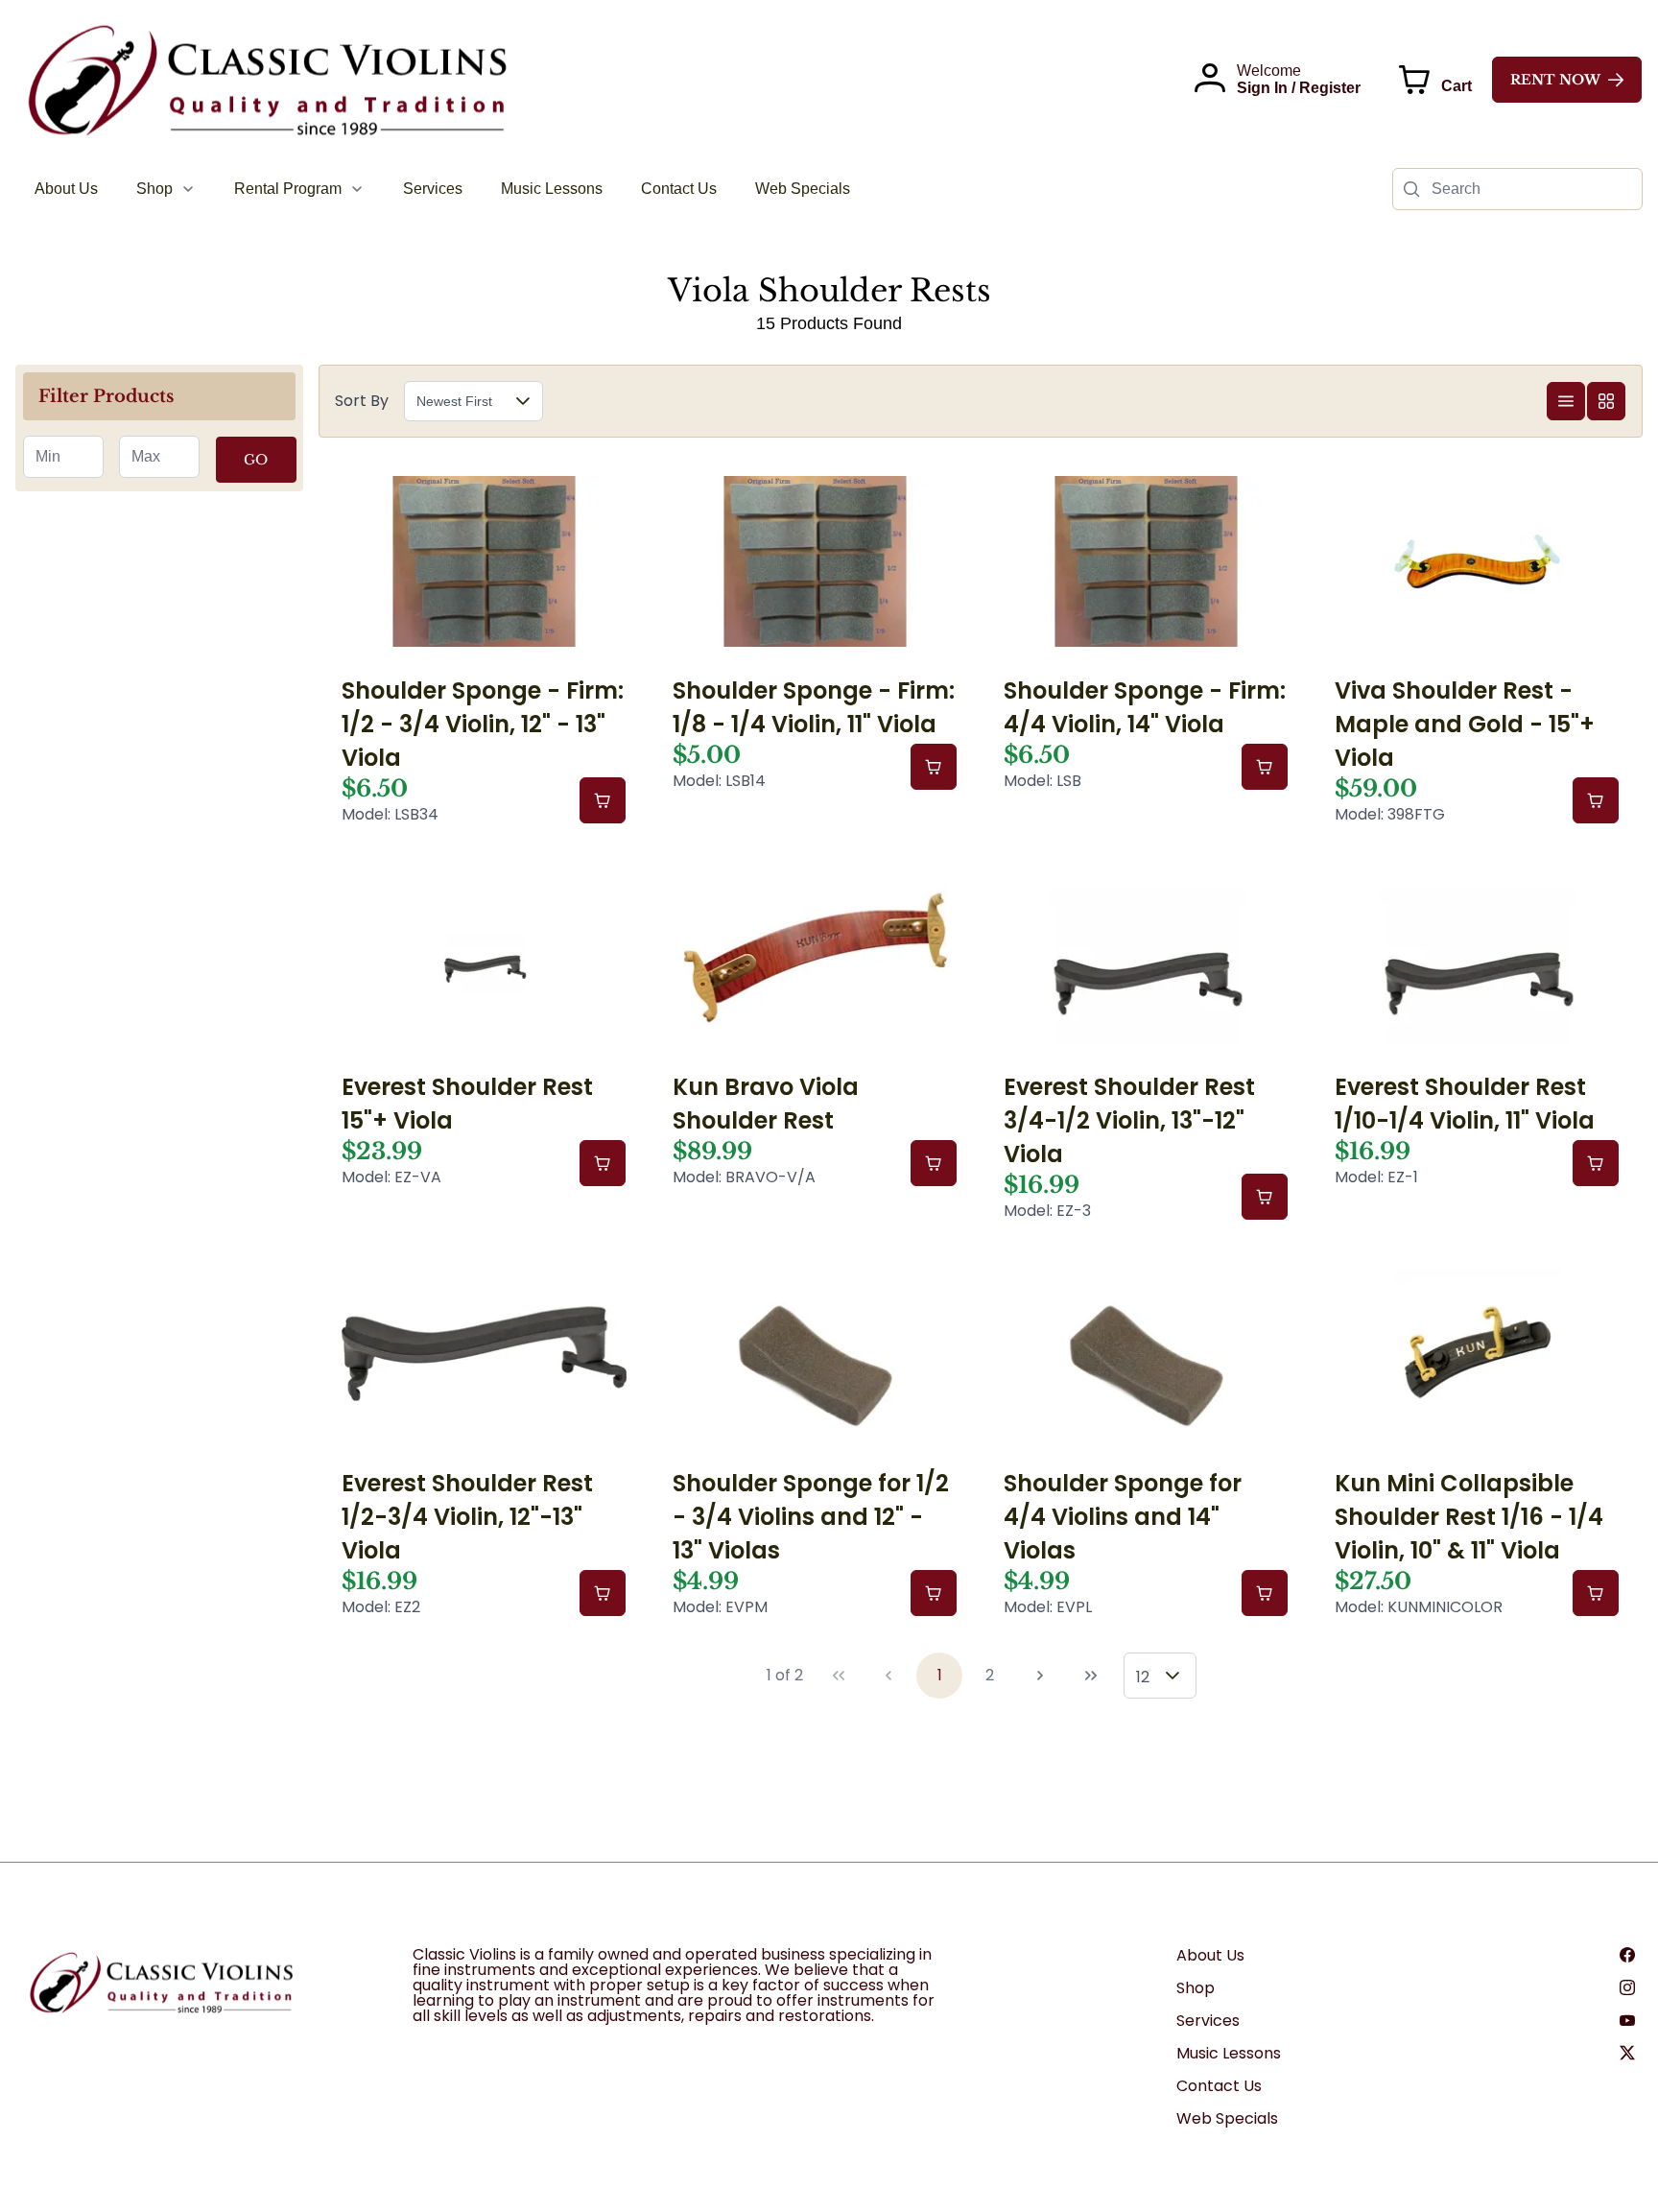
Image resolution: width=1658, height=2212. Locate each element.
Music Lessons (1229, 2053)
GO (256, 460)
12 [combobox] (1143, 1677)
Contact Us (1219, 2086)
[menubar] (442, 189)
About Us (1210, 1955)
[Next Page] (1040, 1676)
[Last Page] (1091, 1676)
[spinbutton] (63, 457)
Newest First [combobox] (454, 401)
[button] (523, 401)
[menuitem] (66, 189)
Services (1208, 2021)
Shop (1196, 1988)
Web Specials (1227, 2118)
